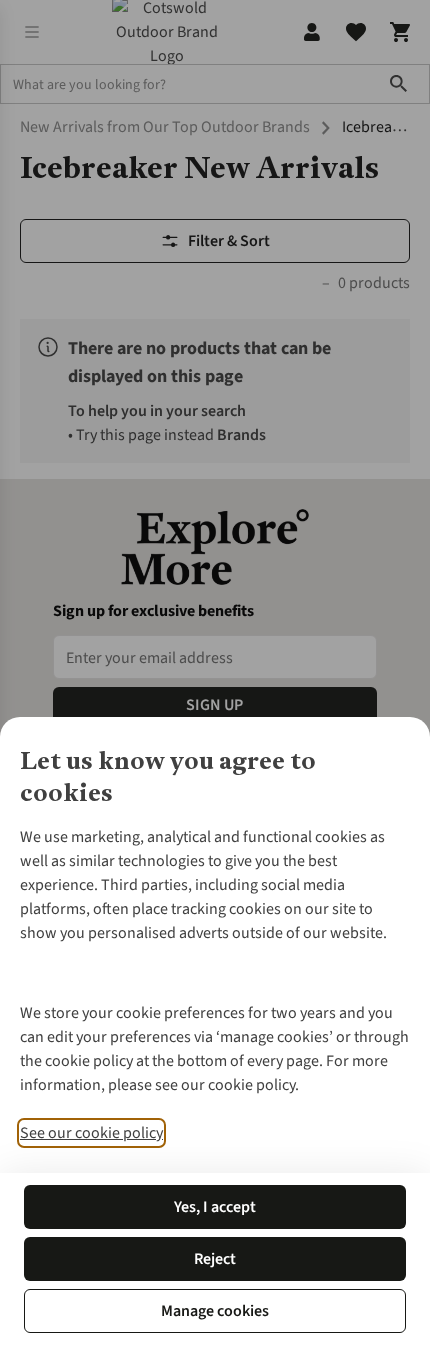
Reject (215, 1259)
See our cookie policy (91, 1133)
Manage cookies (215, 1311)
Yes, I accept (215, 1207)
